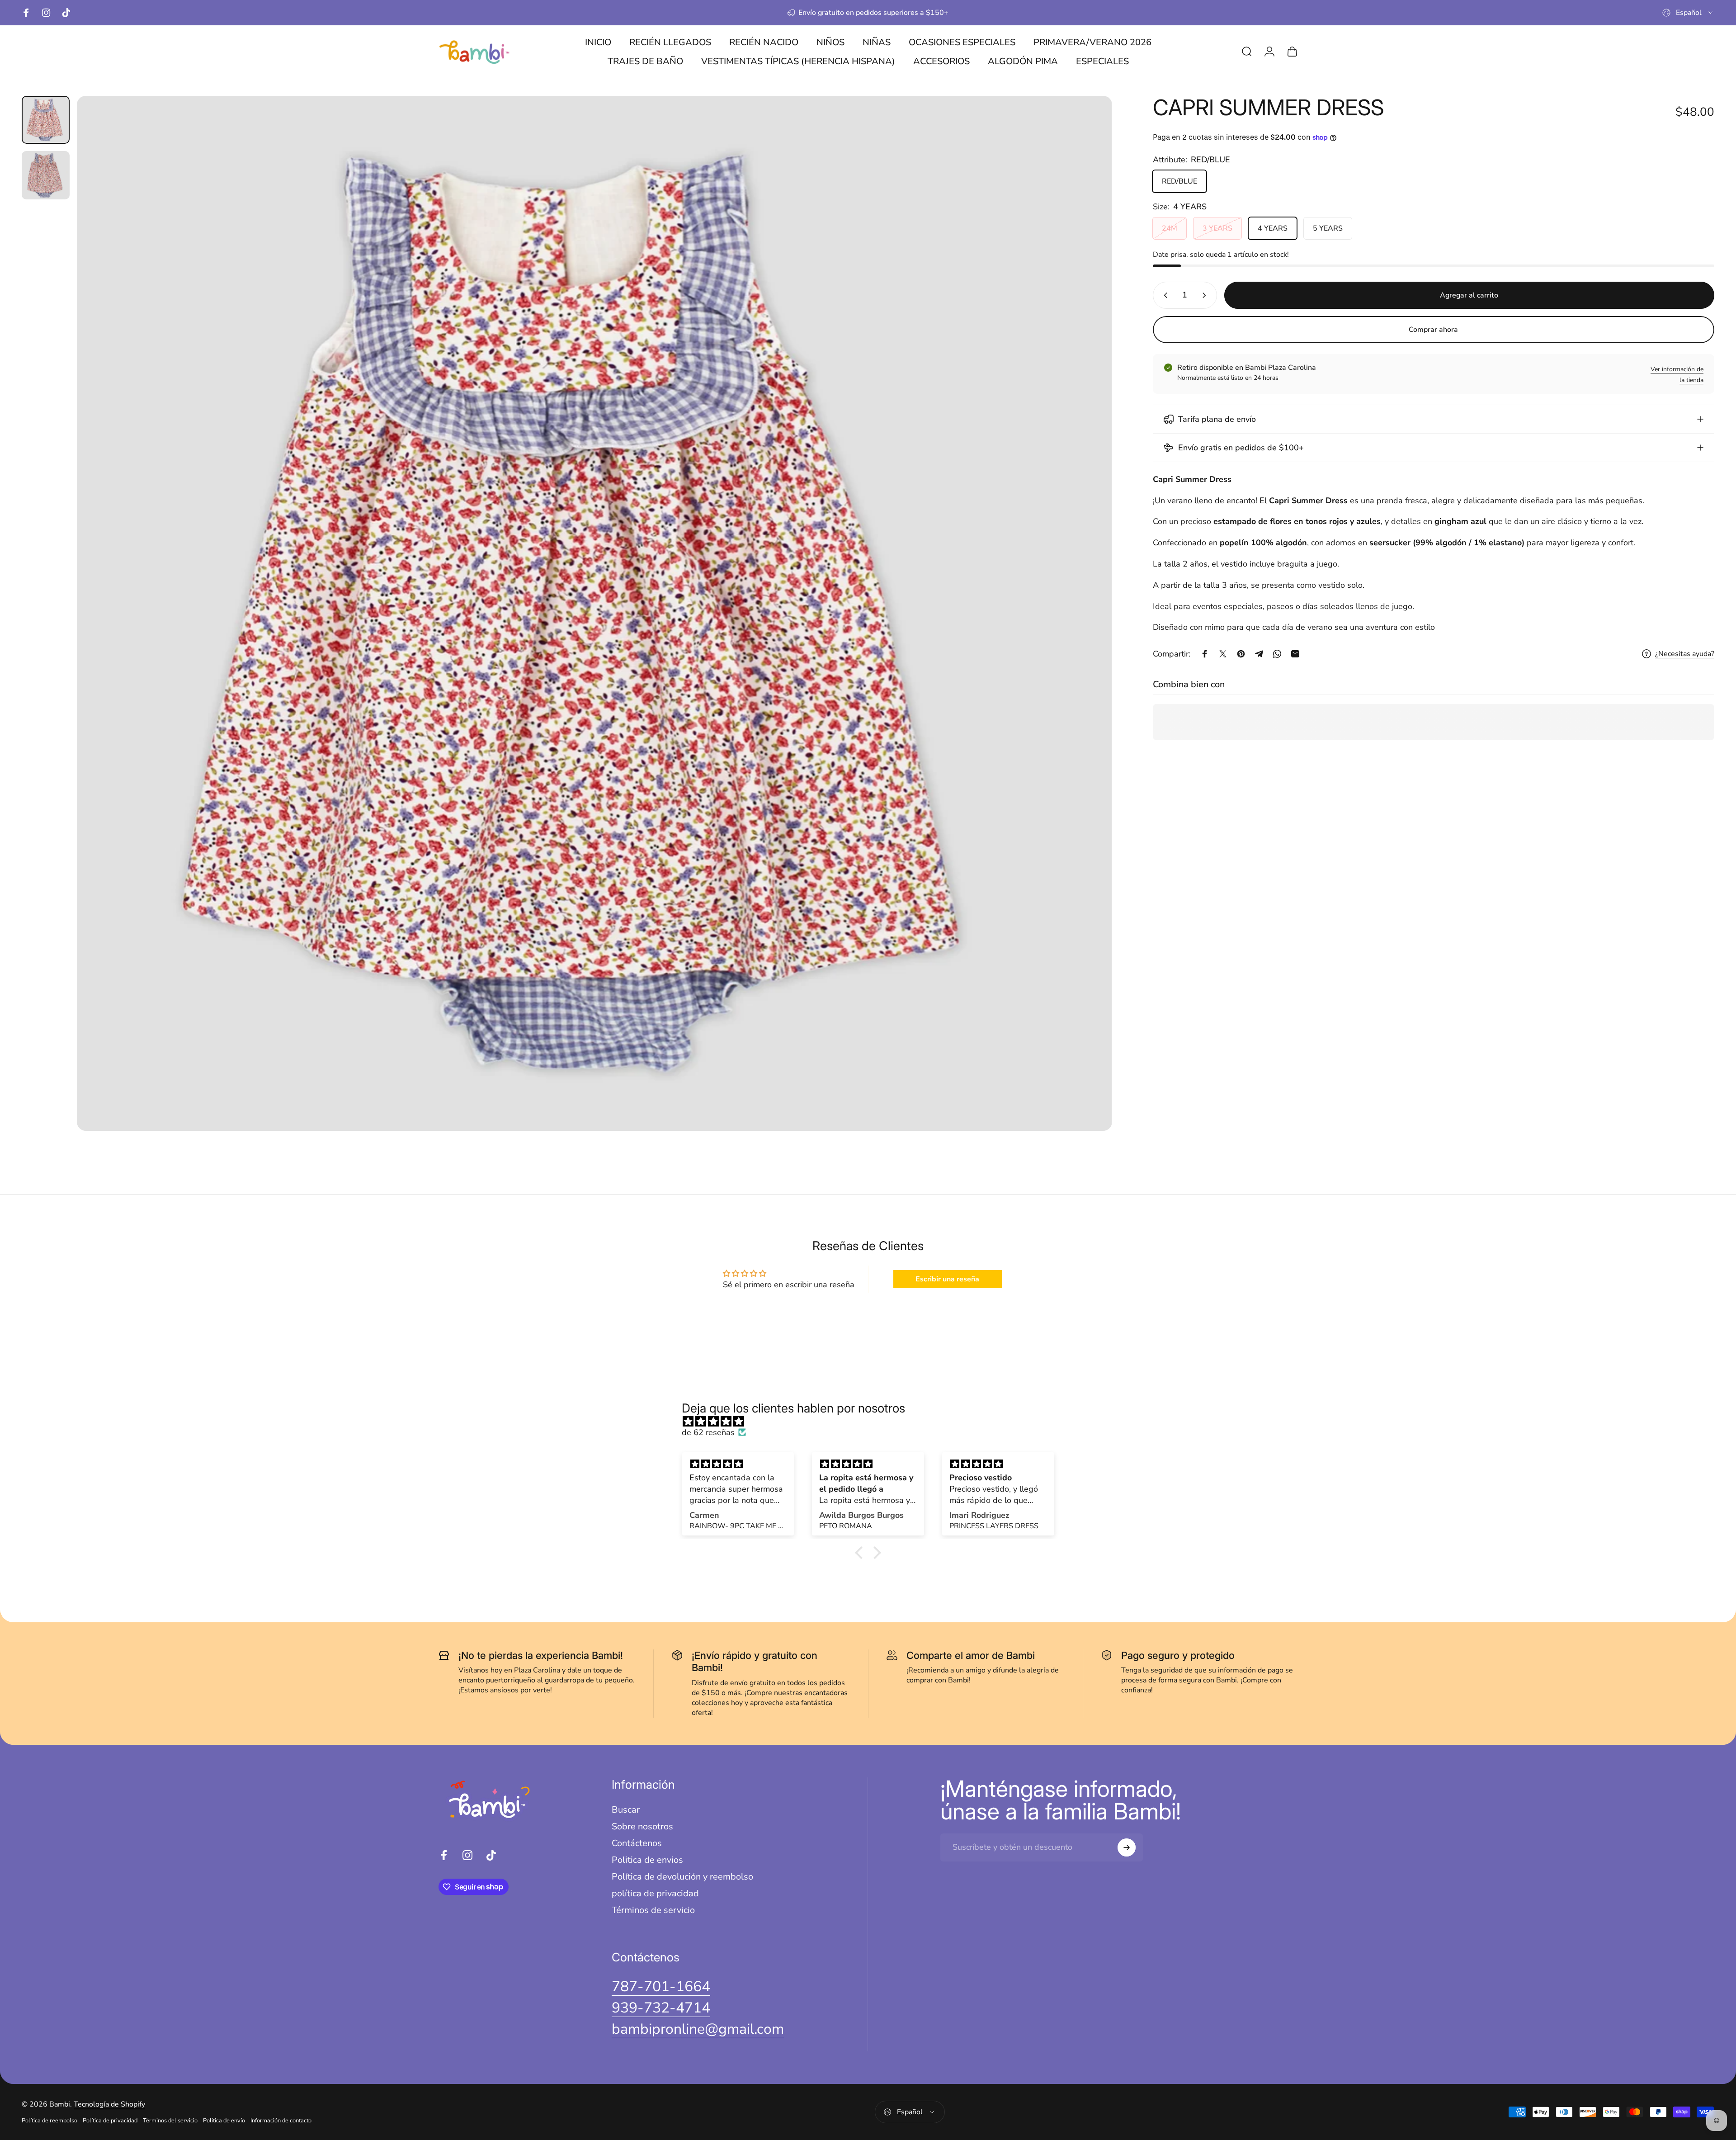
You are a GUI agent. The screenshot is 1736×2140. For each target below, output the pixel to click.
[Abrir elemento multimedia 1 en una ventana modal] (594, 613)
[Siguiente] (1089, 635)
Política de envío (224, 2121)
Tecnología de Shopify (109, 2104)
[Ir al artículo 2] (46, 175)
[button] (861, 1552)
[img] (873, 1422)
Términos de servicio (653, 1910)
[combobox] (1688, 13)
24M (1170, 228)
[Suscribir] (1127, 1847)
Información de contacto (281, 2121)
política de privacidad (655, 1893)
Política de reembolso (50, 2121)
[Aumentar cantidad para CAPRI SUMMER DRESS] (1206, 295)
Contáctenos (637, 1843)
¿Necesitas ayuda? (1685, 654)
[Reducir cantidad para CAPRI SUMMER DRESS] (1164, 295)
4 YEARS (1273, 228)
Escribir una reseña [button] (947, 1279)
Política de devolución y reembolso (682, 1877)
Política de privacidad (110, 2121)
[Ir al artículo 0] (46, 120)
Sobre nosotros (642, 1826)
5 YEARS (1328, 228)
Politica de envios (647, 1860)
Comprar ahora (1433, 330)
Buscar (626, 1810)
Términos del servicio (170, 2121)
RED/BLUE (1179, 181)
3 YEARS (1217, 228)
